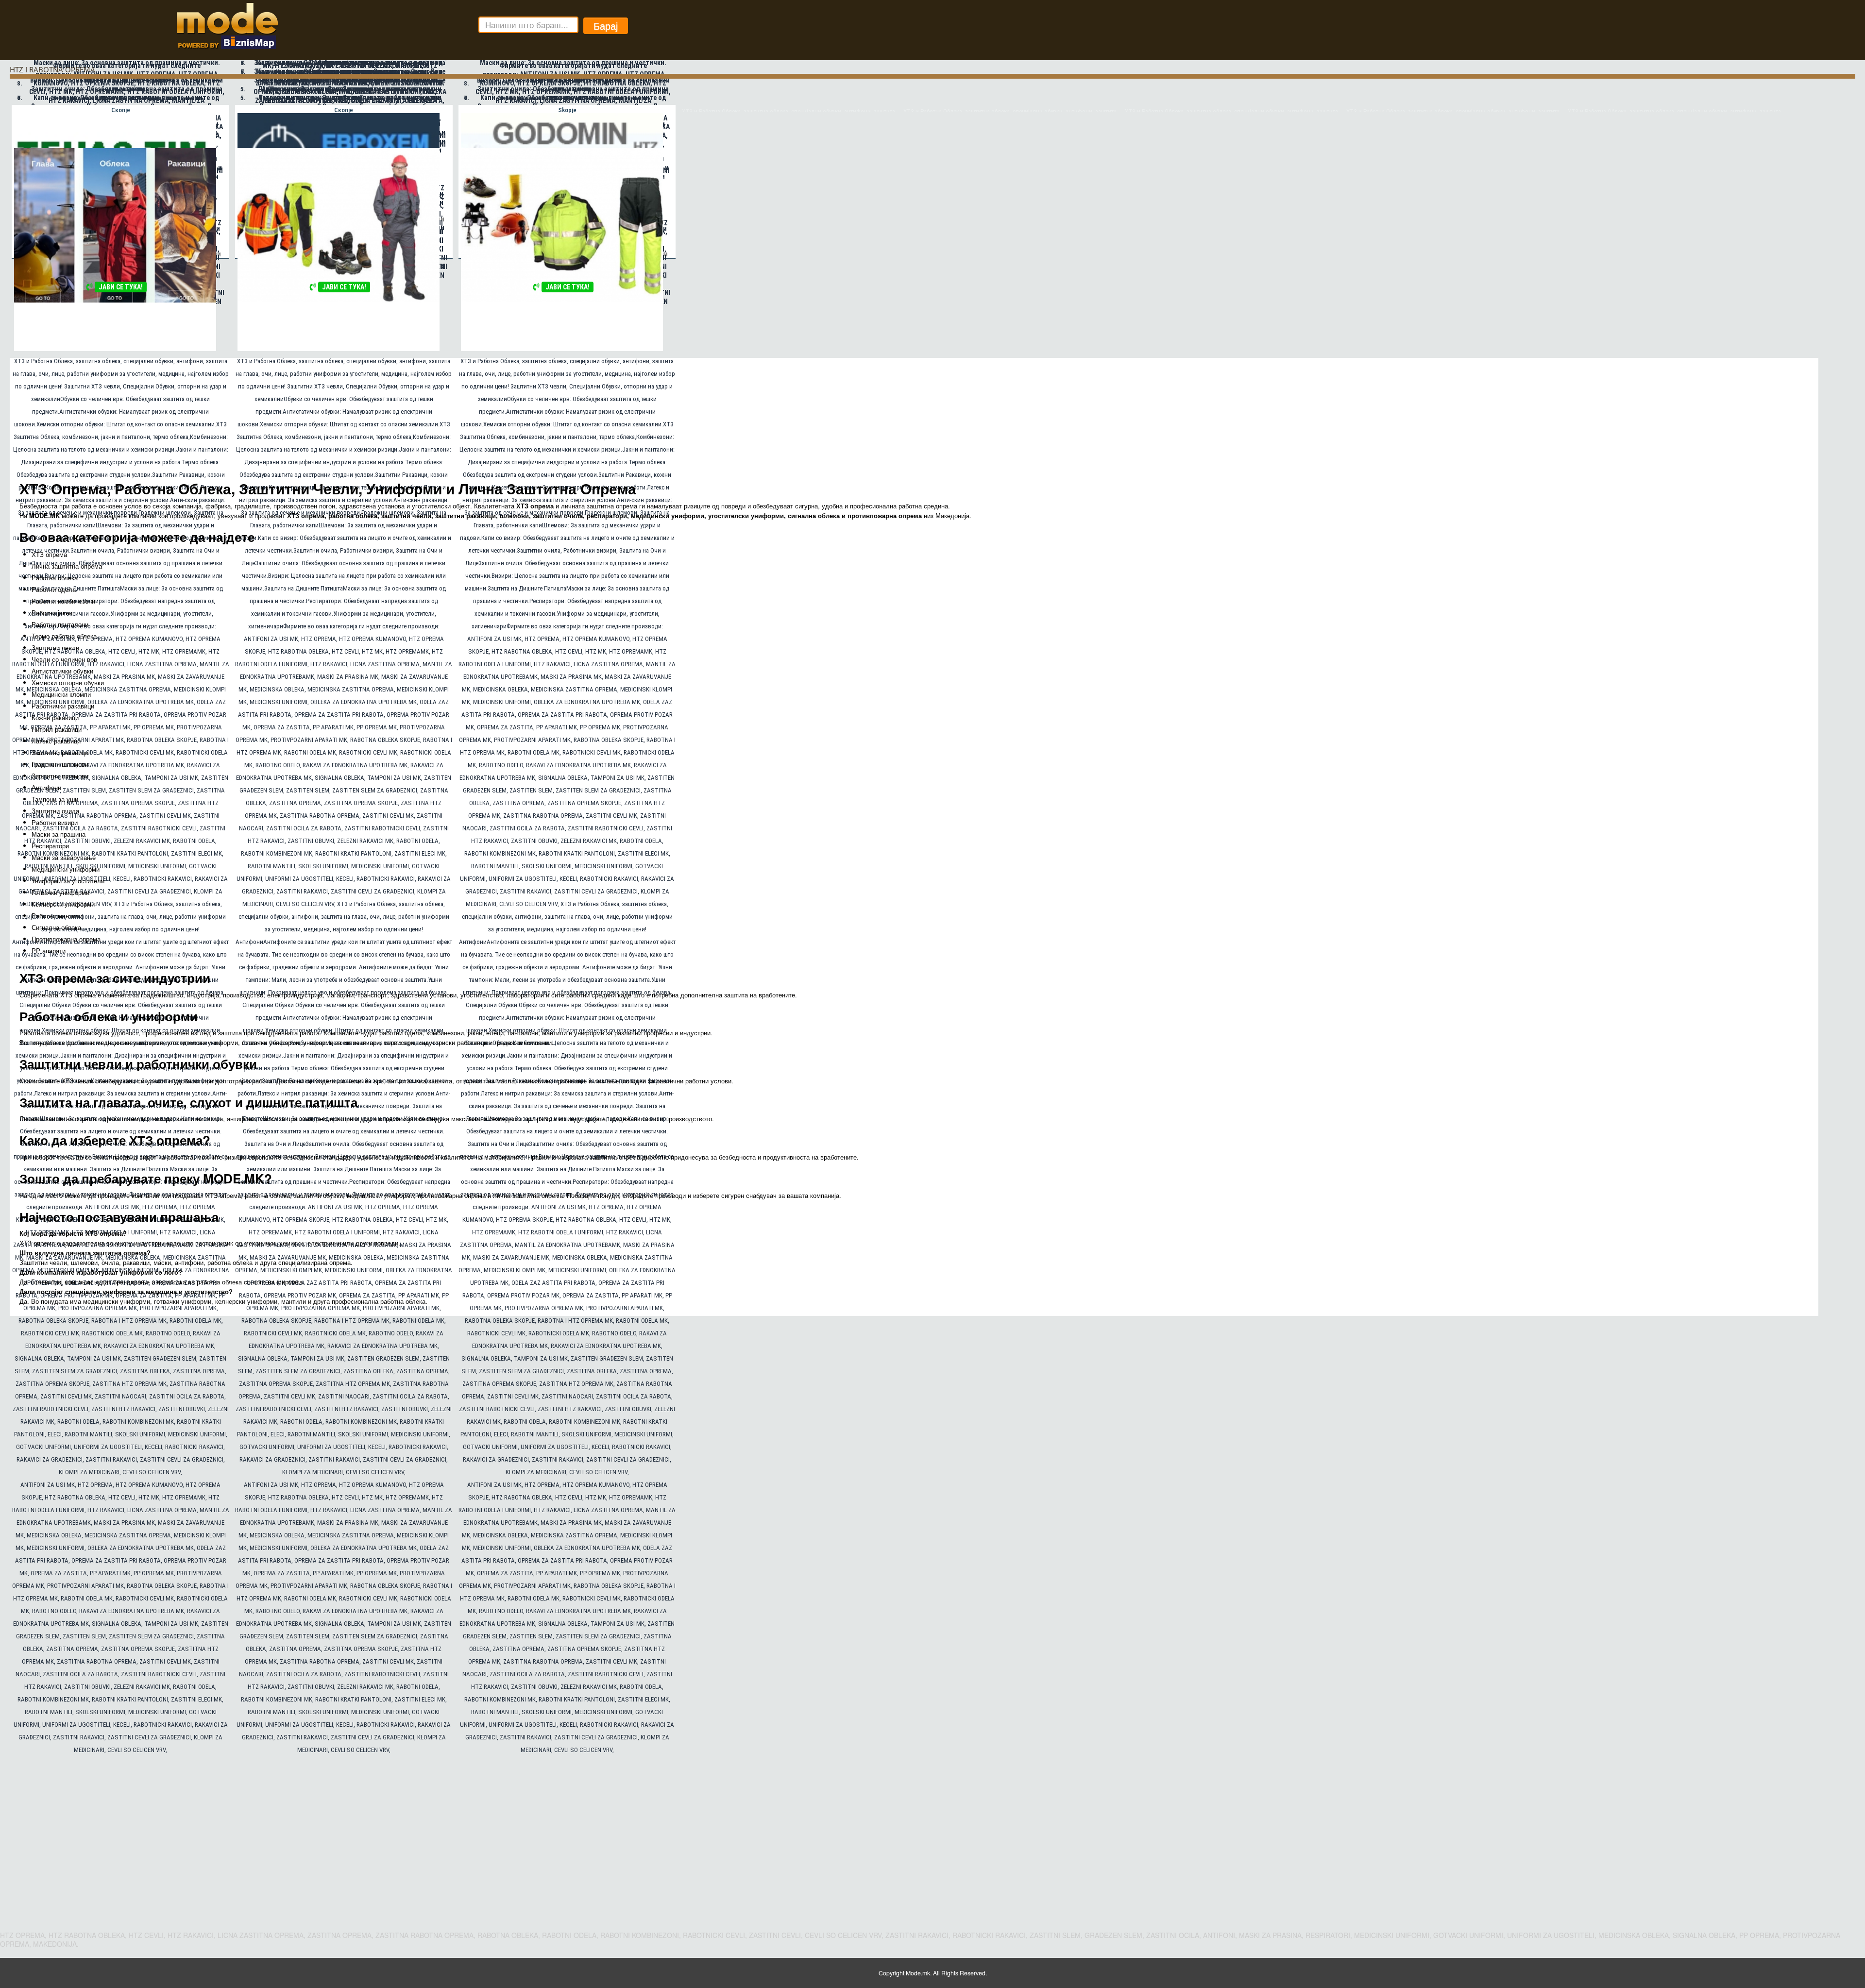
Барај (606, 25)
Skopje (567, 110)
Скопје (121, 110)
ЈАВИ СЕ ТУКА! (121, 287)
